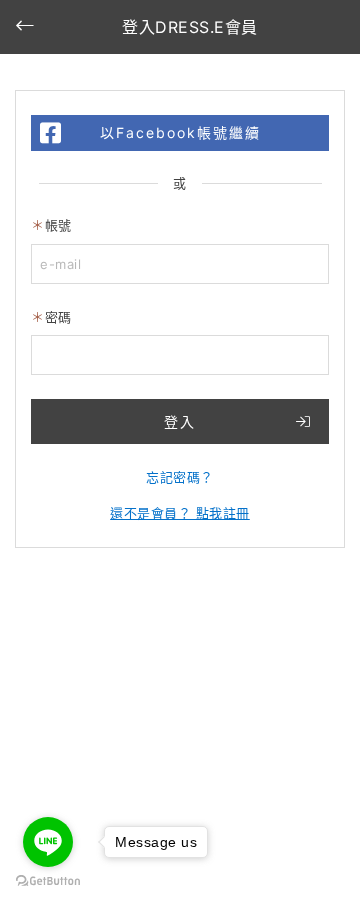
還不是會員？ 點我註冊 (180, 513)
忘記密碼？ (180, 477)
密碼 (58, 317)
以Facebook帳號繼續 (180, 132)
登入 (180, 421)
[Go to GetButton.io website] (48, 880)
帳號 (58, 225)
